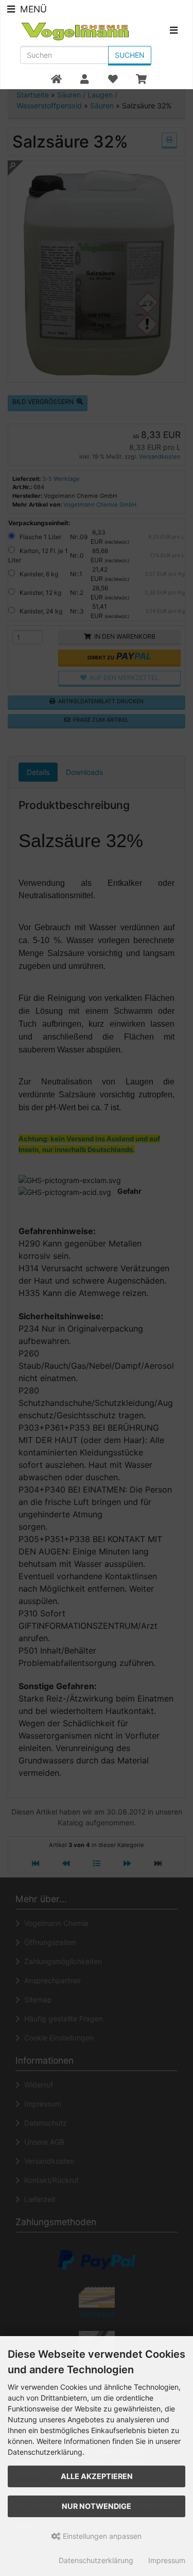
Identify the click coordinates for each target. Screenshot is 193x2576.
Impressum (167, 2560)
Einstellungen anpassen (101, 2536)
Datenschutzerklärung (96, 2560)
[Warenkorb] (141, 79)
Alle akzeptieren (97, 2476)
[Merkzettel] (112, 79)
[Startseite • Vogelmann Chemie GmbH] (82, 31)
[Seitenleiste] (174, 32)
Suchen (130, 55)
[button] (84, 79)
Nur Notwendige (97, 2506)
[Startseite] (56, 79)
